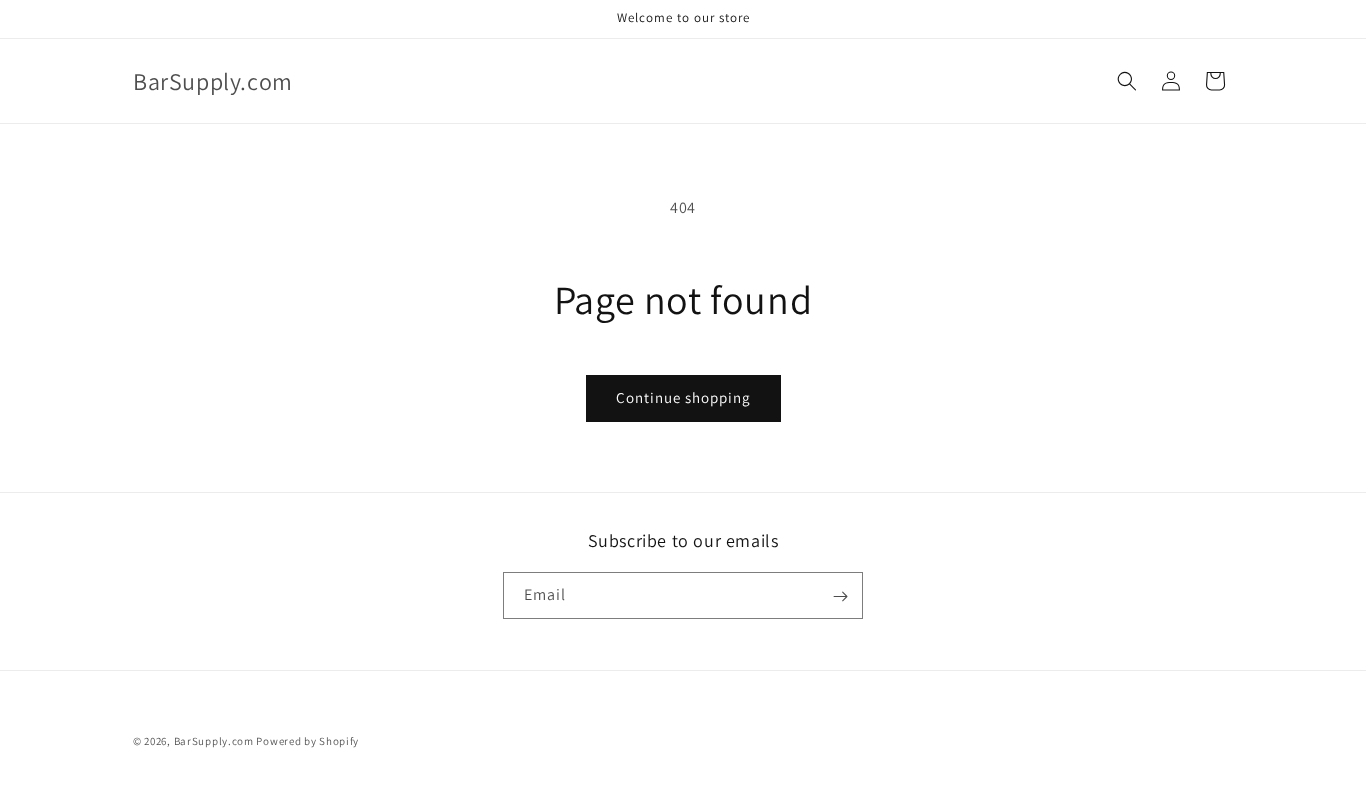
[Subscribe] (840, 596)
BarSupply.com (214, 741)
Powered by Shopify (307, 741)
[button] (1127, 81)
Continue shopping (683, 397)
